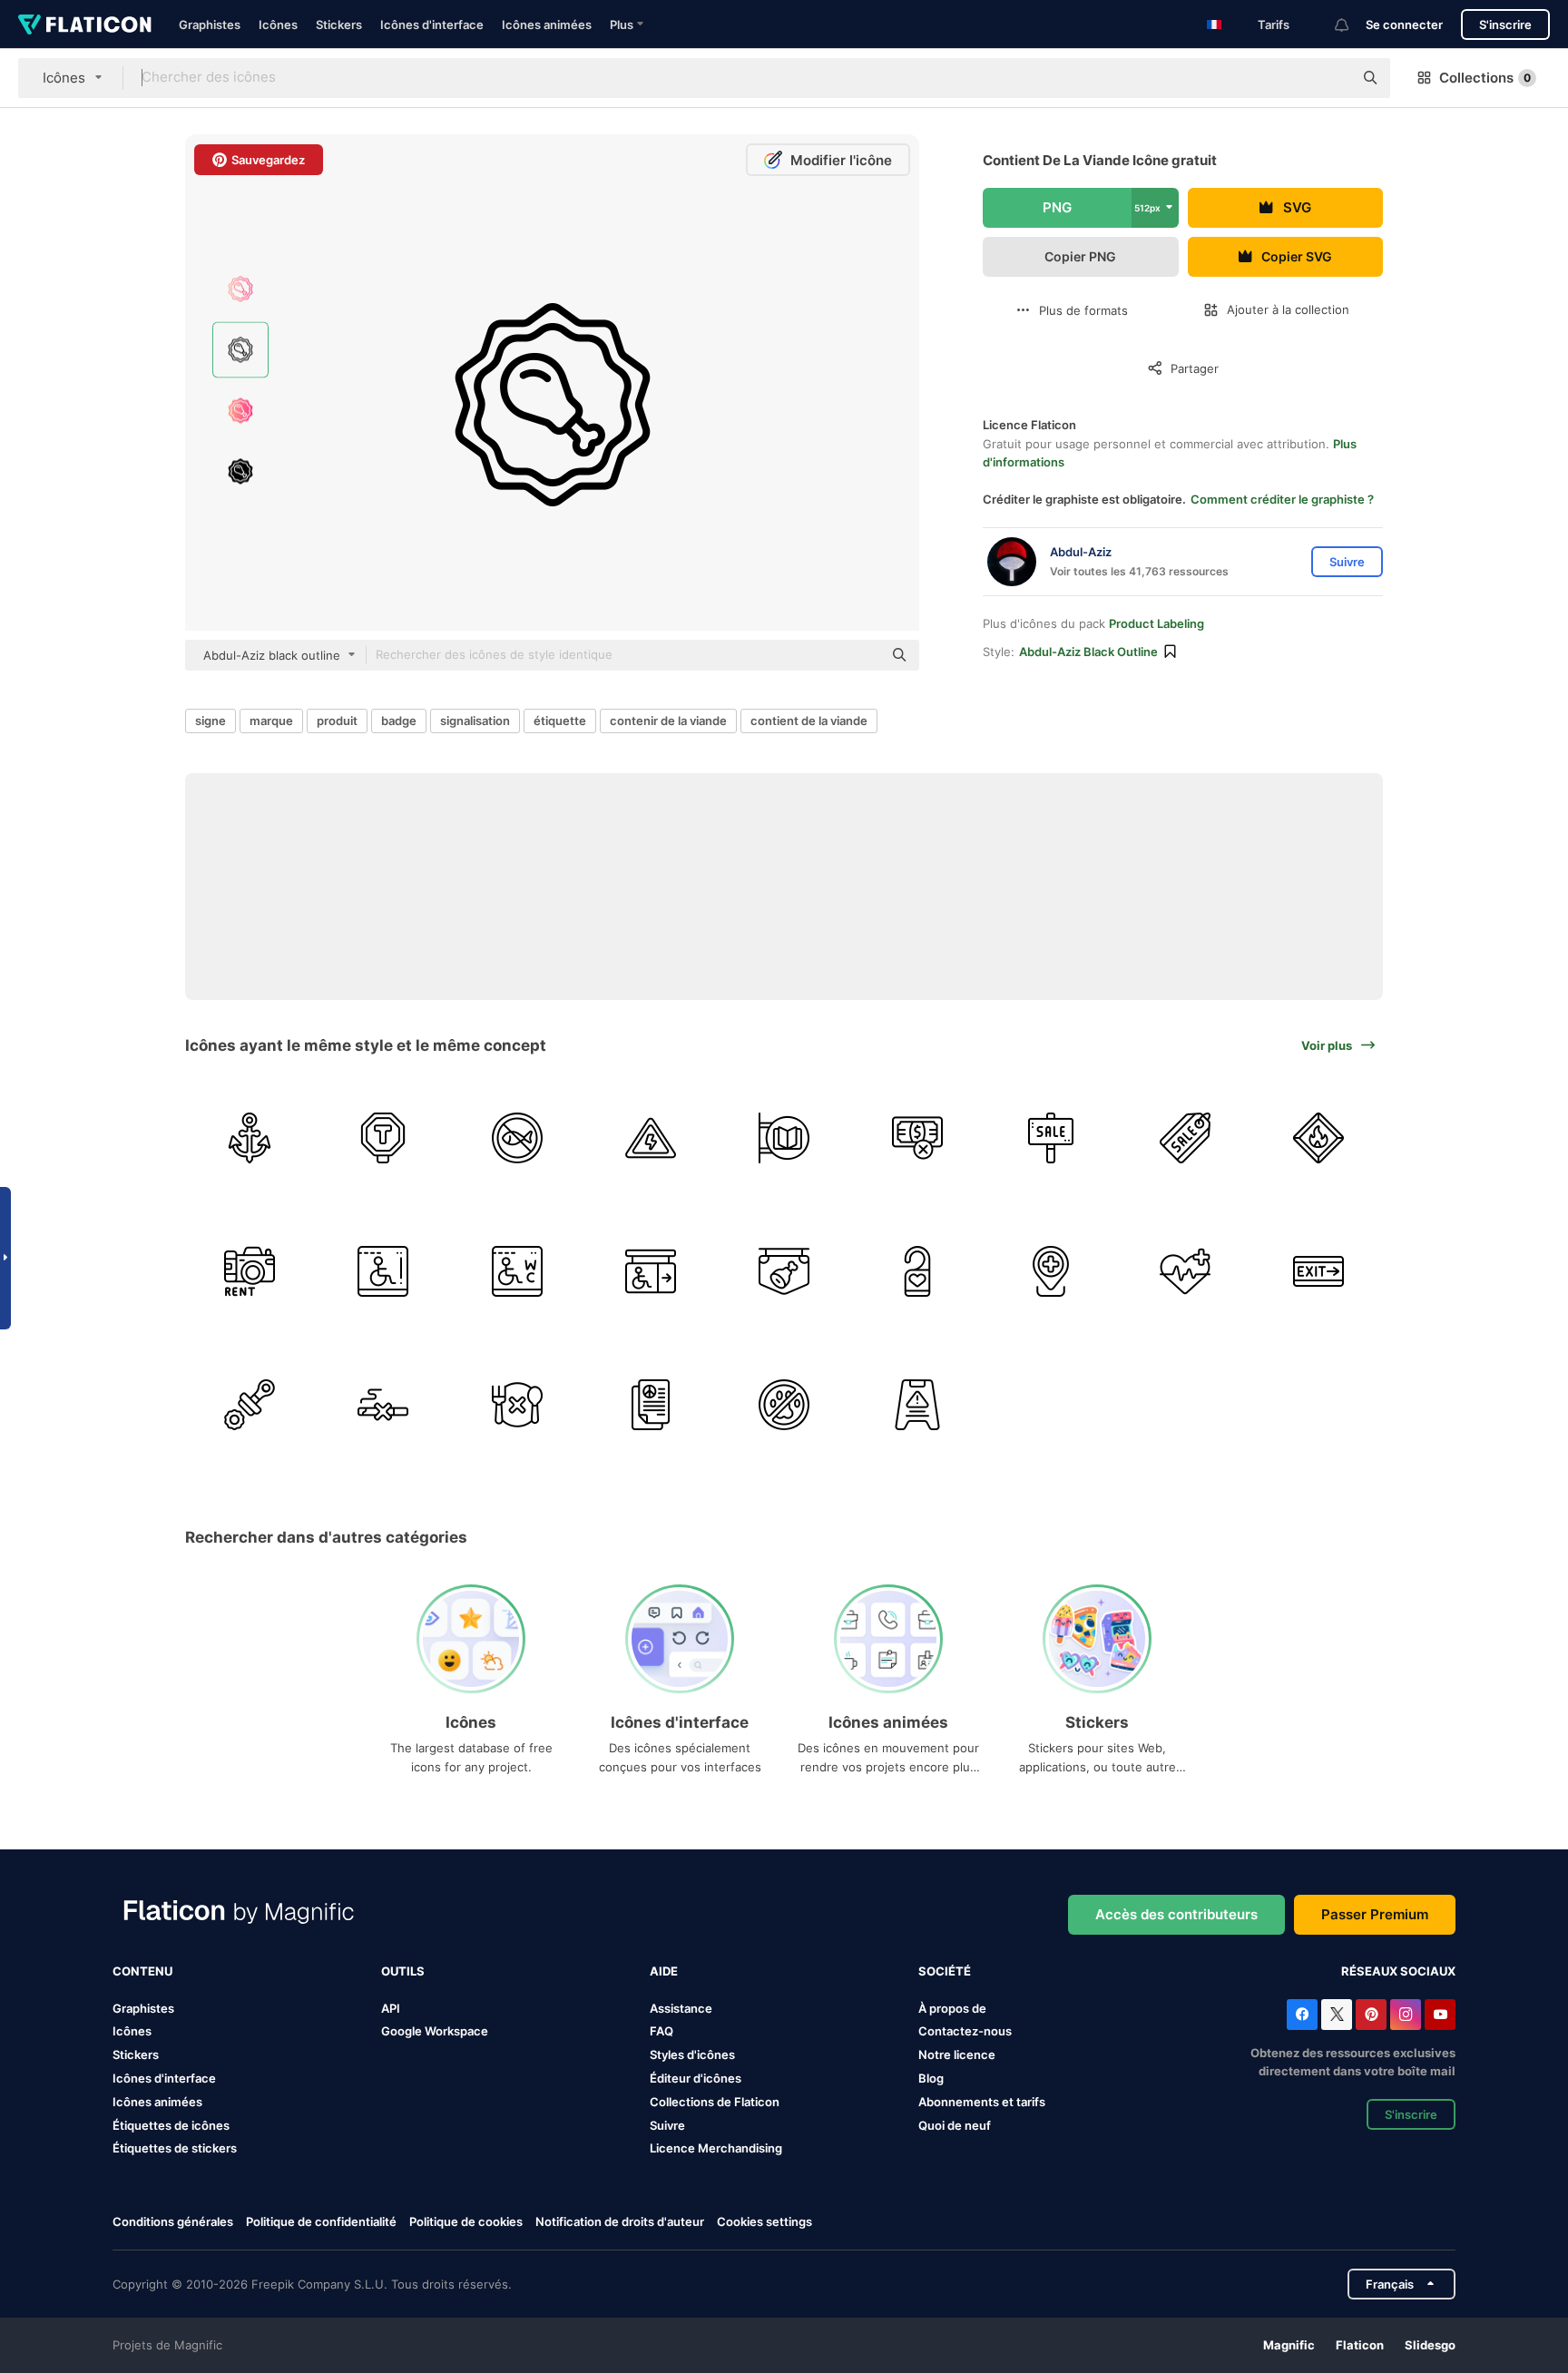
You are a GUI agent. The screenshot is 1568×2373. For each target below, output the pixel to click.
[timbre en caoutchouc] (250, 1405)
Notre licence (957, 2054)
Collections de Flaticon (715, 2102)
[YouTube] (1440, 2015)
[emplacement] (1051, 1271)
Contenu (142, 1971)
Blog (931, 2078)
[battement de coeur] (1185, 1271)
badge (399, 721)
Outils (403, 1971)
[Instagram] (1406, 2015)
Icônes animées (547, 25)
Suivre (667, 2125)
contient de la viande (809, 721)
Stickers (339, 25)
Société (945, 1971)
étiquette (560, 721)
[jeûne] (516, 1405)
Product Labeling (1156, 623)
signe (211, 721)
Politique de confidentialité (321, 2221)
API (391, 2008)
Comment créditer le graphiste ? (1282, 499)
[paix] (651, 1405)
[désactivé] (651, 1271)
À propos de (952, 2008)
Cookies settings (764, 2222)
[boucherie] (784, 1271)
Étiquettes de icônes (171, 2125)
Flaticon (1360, 2345)
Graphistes (210, 25)
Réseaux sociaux (1398, 1971)
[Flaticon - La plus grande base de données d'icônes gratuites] (85, 25)
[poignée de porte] (917, 1271)
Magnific (1289, 2345)
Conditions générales (173, 2221)
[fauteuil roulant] (383, 1271)
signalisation (475, 721)
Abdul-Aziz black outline (1088, 652)
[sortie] (1318, 1271)
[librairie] (784, 1138)
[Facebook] (1302, 2015)
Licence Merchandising (716, 2148)
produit (337, 721)
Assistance (681, 2008)
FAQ (661, 2031)
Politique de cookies (466, 2221)
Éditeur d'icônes (696, 2078)
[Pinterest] (1371, 2015)
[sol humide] (917, 1405)
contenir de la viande (668, 721)
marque (271, 721)
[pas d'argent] (917, 1138)
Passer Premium (1375, 1914)
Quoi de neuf (955, 2125)
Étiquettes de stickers (175, 2148)
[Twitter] (1337, 2015)
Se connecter (1404, 25)
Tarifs (1274, 25)
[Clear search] (1330, 78)
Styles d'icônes (692, 2054)
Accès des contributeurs (1176, 1914)
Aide (664, 1971)
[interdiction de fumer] (383, 1405)
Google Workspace (435, 2031)
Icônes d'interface (432, 25)
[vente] (1051, 1138)
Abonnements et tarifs (982, 2102)
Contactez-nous (965, 2031)
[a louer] (250, 1271)
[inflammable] (1318, 1138)
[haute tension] (651, 1138)
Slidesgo (1430, 2345)
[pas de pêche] (516, 1138)
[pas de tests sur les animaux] (784, 1405)
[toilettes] (516, 1271)
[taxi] (383, 1138)
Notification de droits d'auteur (620, 2221)
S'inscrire (1505, 25)
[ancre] (250, 1138)
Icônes (278, 25)
